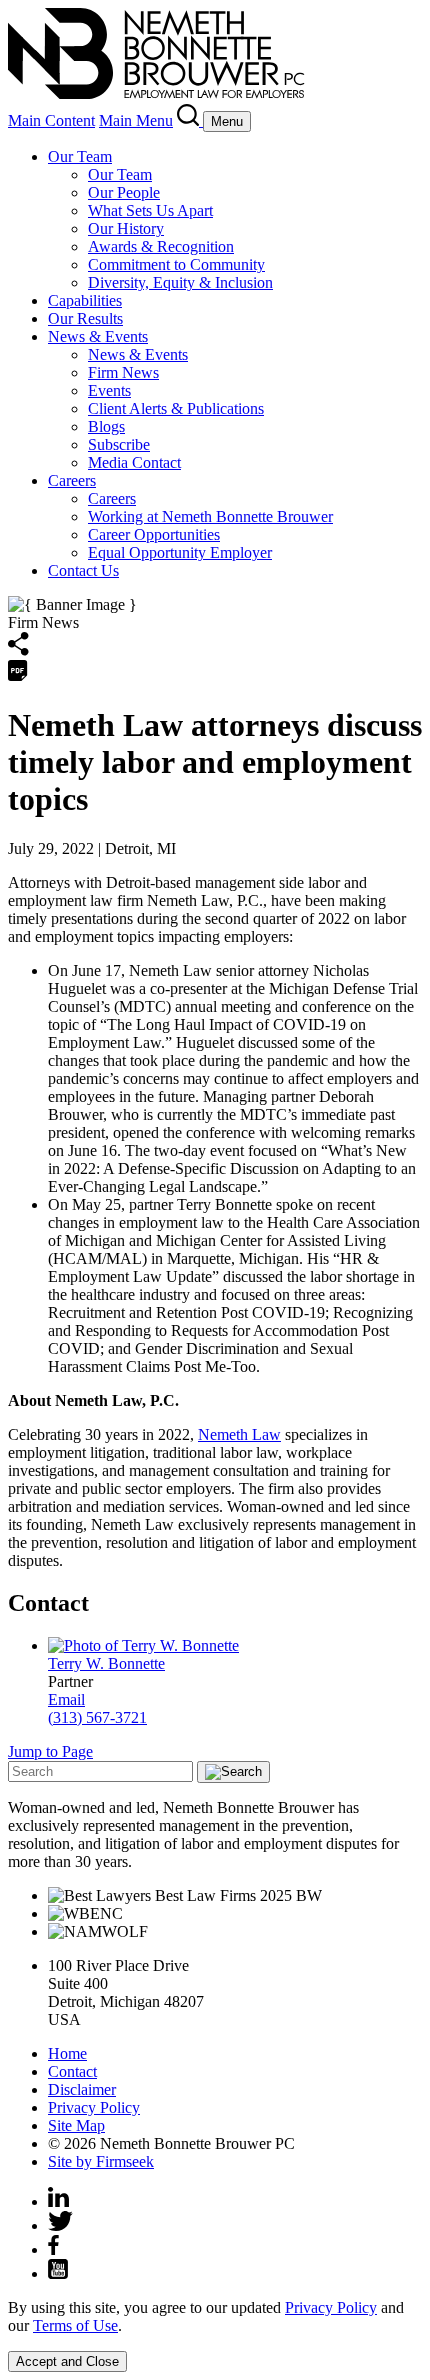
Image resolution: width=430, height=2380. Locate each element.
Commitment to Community (176, 264)
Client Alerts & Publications (176, 408)
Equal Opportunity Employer (180, 552)
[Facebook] (53, 2249)
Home (67, 2053)
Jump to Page (50, 1751)
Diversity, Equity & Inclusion (180, 282)
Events (109, 390)
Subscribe (119, 444)
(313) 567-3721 (97, 1717)
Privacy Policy (94, 2107)
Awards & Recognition (161, 246)
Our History (126, 228)
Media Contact (134, 462)
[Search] (190, 120)
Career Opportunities (154, 534)
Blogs (106, 426)
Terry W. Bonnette (106, 1663)
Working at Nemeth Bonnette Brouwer (210, 516)
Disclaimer (82, 2089)
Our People (124, 192)
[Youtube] (58, 2273)
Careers (72, 480)
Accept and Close (67, 2361)
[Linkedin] (58, 2201)
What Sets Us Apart (150, 210)
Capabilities (85, 300)
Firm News (123, 372)
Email (66, 1699)
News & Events (98, 336)
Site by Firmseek (101, 2161)
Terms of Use (75, 2325)
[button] (18, 650)
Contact (72, 2071)
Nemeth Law (239, 1434)
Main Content (51, 120)
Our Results (85, 318)
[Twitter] (60, 2225)
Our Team (80, 156)
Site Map (76, 2125)
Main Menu (136, 120)
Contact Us (83, 570)
